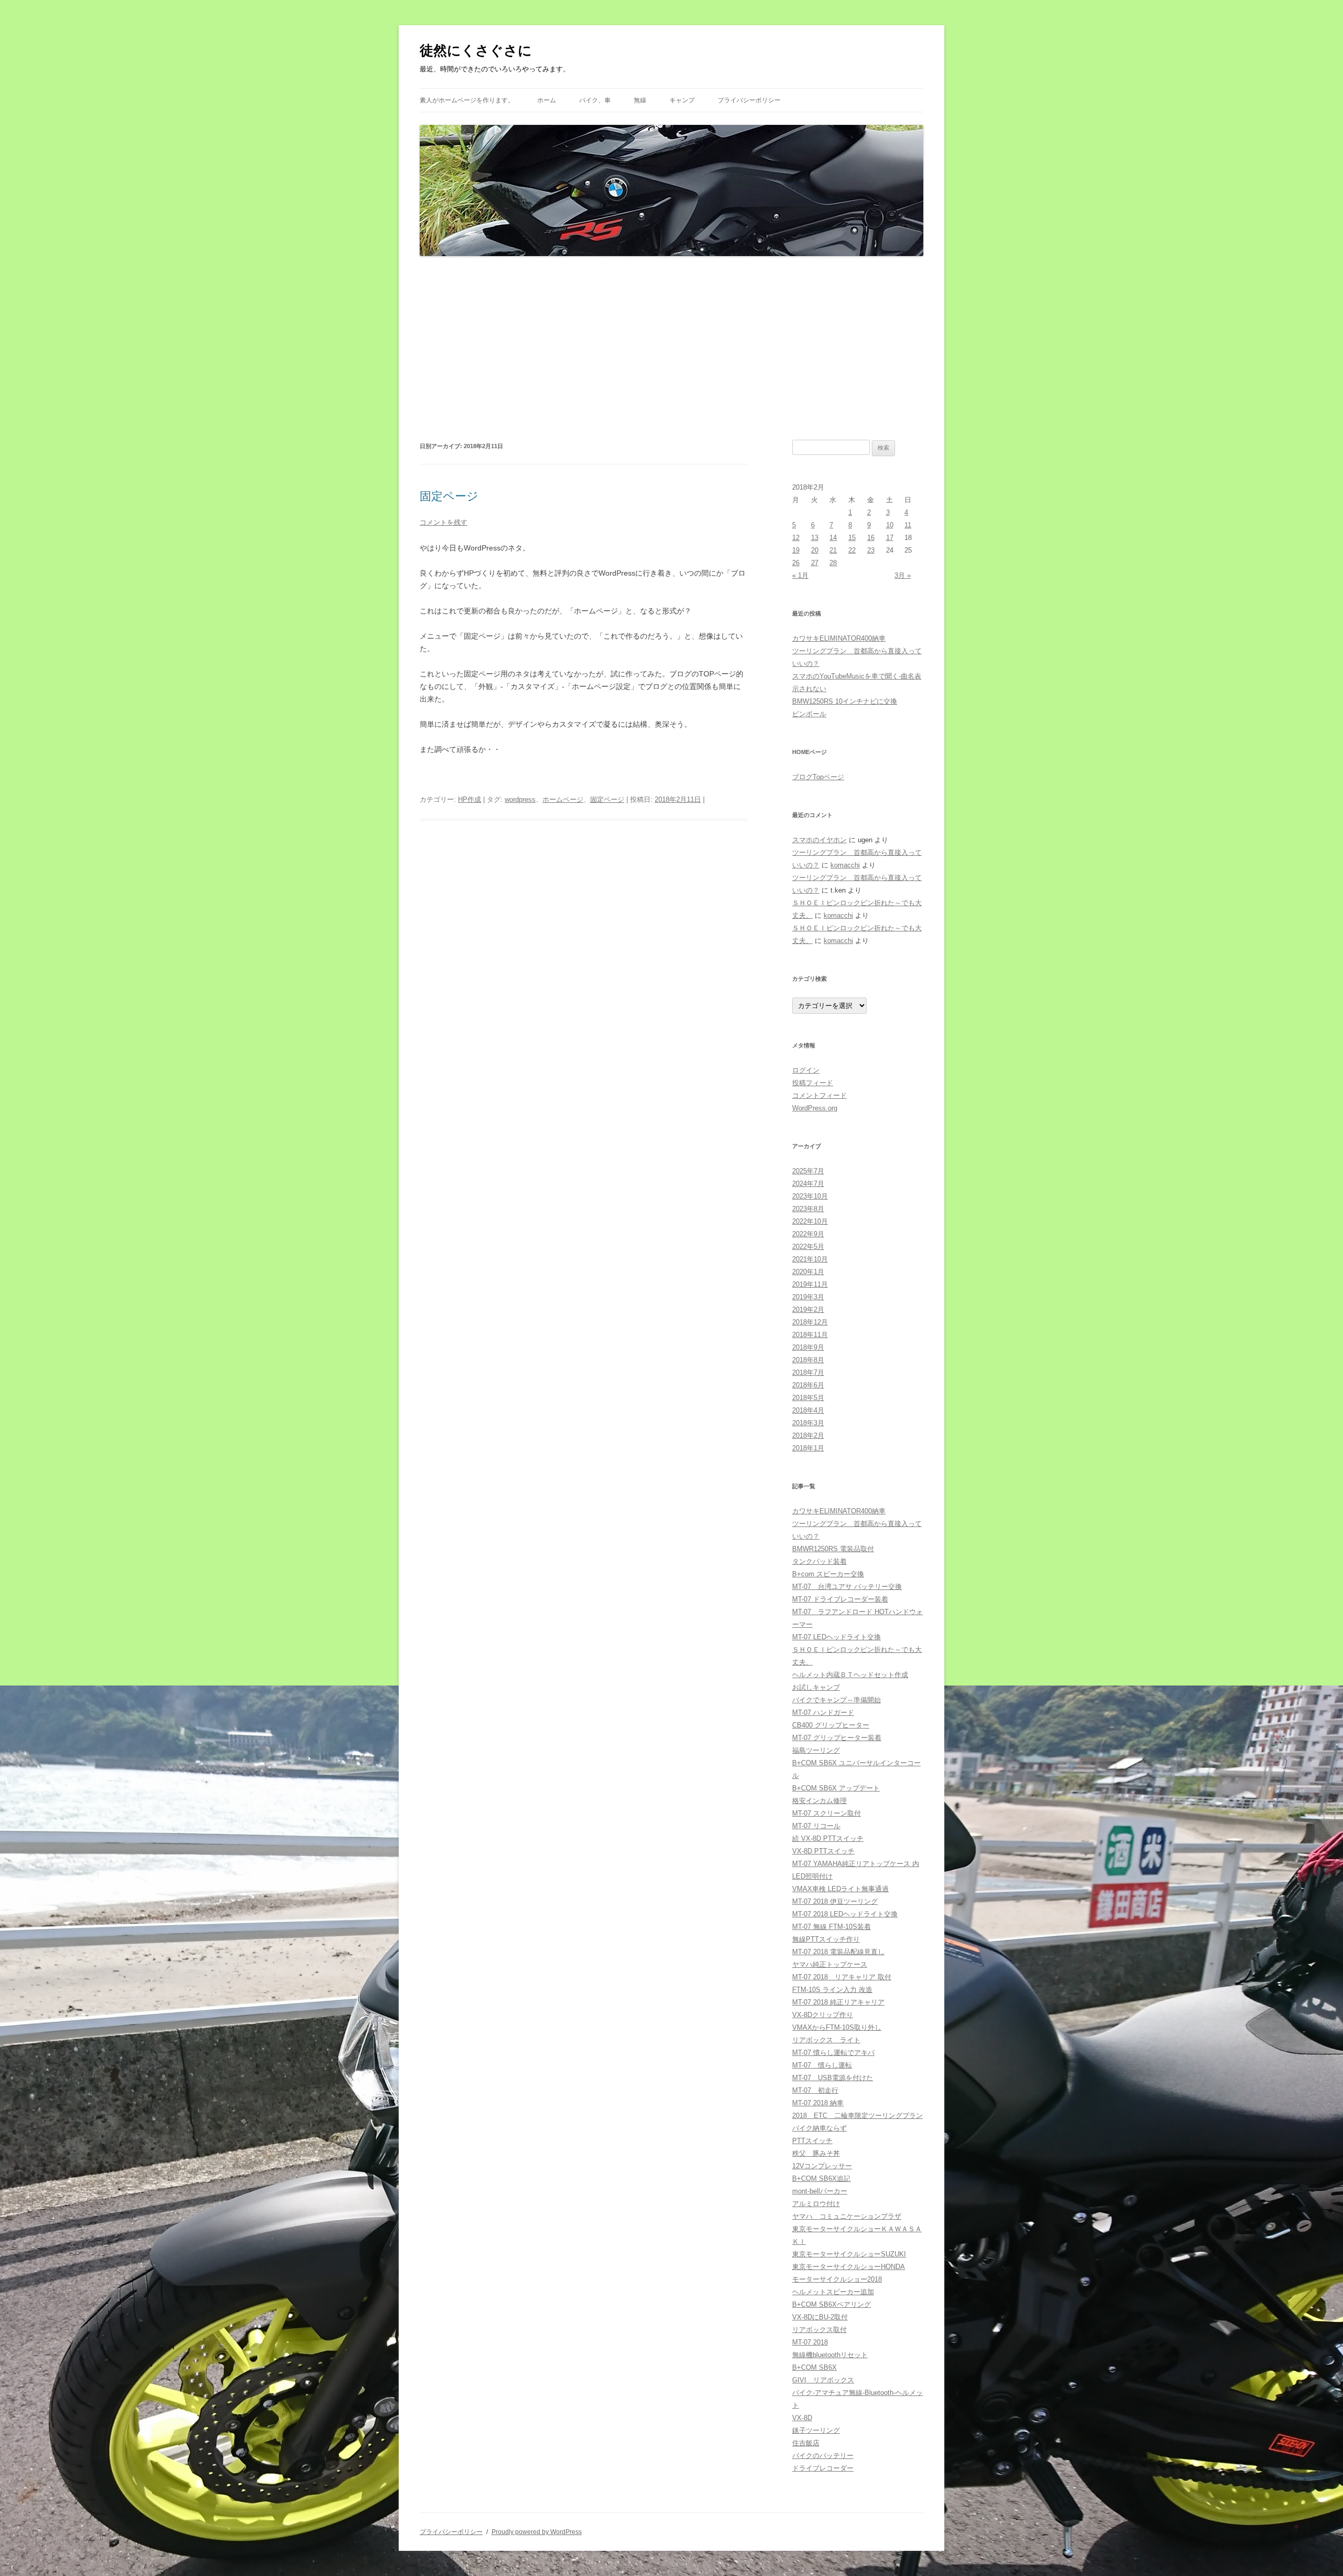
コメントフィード (819, 1095)
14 (833, 538)
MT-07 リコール (816, 1826)
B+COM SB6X (814, 2367)
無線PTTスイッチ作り (826, 1939)
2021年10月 (810, 1259)
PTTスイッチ (812, 2141)
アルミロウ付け (816, 2204)
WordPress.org (815, 1108)
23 (871, 550)
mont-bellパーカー (820, 2191)
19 (796, 550)
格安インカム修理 (819, 1801)
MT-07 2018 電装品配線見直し (838, 1952)
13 (815, 538)
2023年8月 (808, 1209)
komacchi (845, 865)
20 (815, 550)
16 (871, 538)
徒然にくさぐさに (476, 50)
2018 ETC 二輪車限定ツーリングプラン (857, 2116)
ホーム (547, 100)
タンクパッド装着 (819, 1561)
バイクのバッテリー (823, 2456)
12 (796, 538)
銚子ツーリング (816, 2430)
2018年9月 (808, 1347)
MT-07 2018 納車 (818, 2103)
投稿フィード (813, 1083)
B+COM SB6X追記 (821, 2179)
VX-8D (802, 2418)
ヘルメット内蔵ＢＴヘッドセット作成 (850, 1675)
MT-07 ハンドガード (823, 1713)
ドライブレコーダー (823, 2468)
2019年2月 (808, 1310)
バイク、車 (595, 100)
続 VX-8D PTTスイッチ (828, 1838)
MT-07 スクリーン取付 (827, 1813)
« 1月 (800, 575)
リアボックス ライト (826, 2040)
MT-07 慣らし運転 (822, 2065)
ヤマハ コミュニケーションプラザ (847, 2216)
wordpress (520, 799)
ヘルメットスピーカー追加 (833, 2292)
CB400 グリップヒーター (831, 1725)
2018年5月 (808, 1398)
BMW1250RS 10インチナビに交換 (845, 701)
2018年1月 (808, 1448)
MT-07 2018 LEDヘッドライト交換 (845, 1914)
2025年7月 (808, 1171)
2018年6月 (808, 1385)
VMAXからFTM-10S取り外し (837, 2027)
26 (796, 563)
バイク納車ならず (819, 2128)
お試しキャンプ (816, 1687)
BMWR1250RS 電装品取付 (833, 1549)
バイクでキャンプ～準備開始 (836, 1700)
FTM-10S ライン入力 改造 (832, 1990)
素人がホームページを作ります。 (467, 100)
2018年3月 (808, 1423)
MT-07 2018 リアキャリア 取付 (842, 1977)
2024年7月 (808, 1184)
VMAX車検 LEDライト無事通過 (840, 1889)
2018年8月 (808, 1360)
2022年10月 (810, 1221)
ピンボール (809, 714)
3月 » (903, 575)
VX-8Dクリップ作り (823, 2015)
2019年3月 (808, 1297)
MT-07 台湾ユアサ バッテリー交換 (847, 1587)
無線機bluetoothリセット (830, 2355)
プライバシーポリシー (749, 100)
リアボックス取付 (819, 2330)
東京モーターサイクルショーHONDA (849, 2267)
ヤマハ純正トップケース (830, 1964)
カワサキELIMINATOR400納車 (839, 638)
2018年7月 (808, 1372)
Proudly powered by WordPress (537, 2532)
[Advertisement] (671, 348)
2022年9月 (808, 1234)
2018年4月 (808, 1410)
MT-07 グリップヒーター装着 (837, 1738)
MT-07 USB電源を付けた (833, 2078)
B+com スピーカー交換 (828, 1574)
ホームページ (563, 799)
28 (833, 563)
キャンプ (682, 100)
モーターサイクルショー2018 (837, 2279)
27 (815, 563)
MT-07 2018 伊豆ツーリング (835, 1901)
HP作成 (470, 799)
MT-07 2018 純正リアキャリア (838, 2002)
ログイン (806, 1070)
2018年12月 (810, 1322)
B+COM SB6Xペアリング (832, 2304)
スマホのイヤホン (819, 840)
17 (890, 538)
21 (833, 550)
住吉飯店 (806, 2443)
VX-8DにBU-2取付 (820, 2317)
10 (890, 525)
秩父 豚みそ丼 (816, 2153)
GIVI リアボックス (823, 2380)
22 (852, 550)
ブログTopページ (818, 777)
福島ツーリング (816, 1750)
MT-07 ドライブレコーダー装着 (840, 1599)
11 (908, 525)
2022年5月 (808, 1247)
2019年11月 (810, 1284)
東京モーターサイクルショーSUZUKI (849, 2254)
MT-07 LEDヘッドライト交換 (836, 1637)
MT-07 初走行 (815, 2090)
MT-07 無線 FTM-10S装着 (832, 1927)
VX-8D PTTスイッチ (823, 1851)
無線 (640, 100)
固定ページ (449, 496)
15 (852, 538)
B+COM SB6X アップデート (836, 1788)
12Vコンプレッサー (822, 2166)
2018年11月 (810, 1335)
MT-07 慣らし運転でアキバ (833, 2053)
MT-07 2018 (810, 2342)
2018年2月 (808, 1435)
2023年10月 (810, 1196)
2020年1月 (808, 1272)
